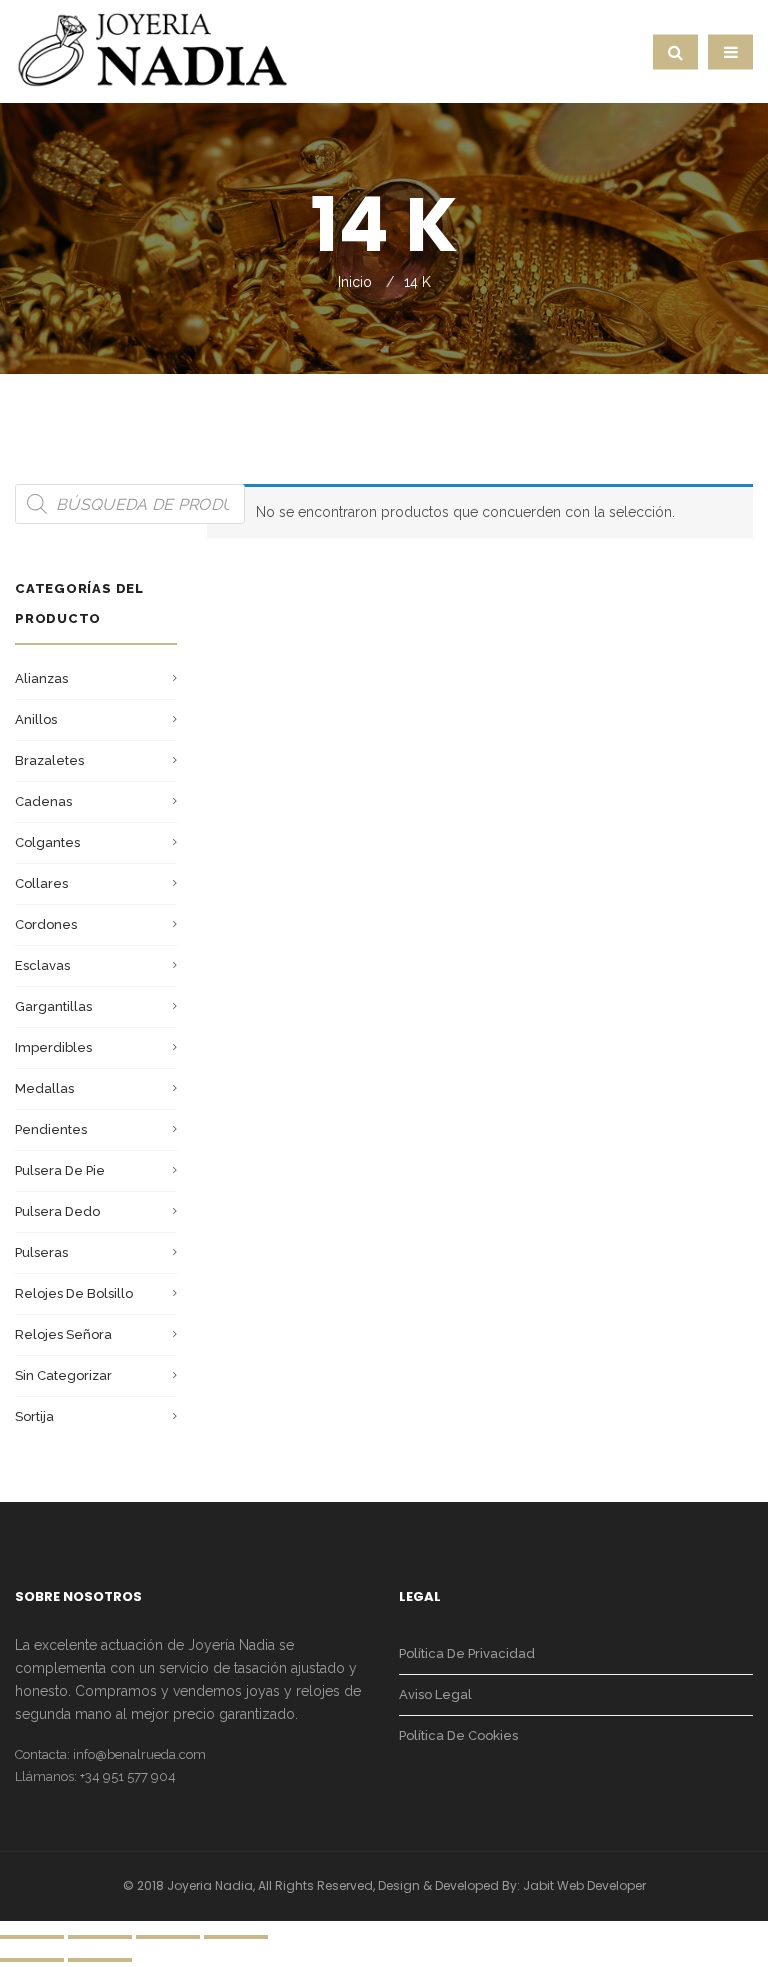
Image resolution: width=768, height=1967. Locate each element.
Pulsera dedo (57, 1211)
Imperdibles (53, 1047)
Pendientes (51, 1129)
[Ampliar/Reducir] (236, 1937)
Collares (41, 883)
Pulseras (41, 1252)
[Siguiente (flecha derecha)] (100, 1960)
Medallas (44, 1088)
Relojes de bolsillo (74, 1293)
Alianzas (41, 678)
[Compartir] (100, 1937)
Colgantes (47, 842)
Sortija (34, 1416)
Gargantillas (53, 1006)
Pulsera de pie (60, 1170)
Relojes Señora (63, 1334)
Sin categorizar (63, 1375)
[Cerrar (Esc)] (32, 1937)
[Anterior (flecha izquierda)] (32, 1960)
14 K (417, 282)
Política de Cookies (458, 1735)
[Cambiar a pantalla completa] (168, 1937)
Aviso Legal (435, 1694)
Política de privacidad (467, 1653)
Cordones (46, 924)
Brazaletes (49, 760)
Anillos (36, 719)
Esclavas (42, 965)
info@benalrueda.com (139, 1754)
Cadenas (43, 801)
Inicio (355, 282)
